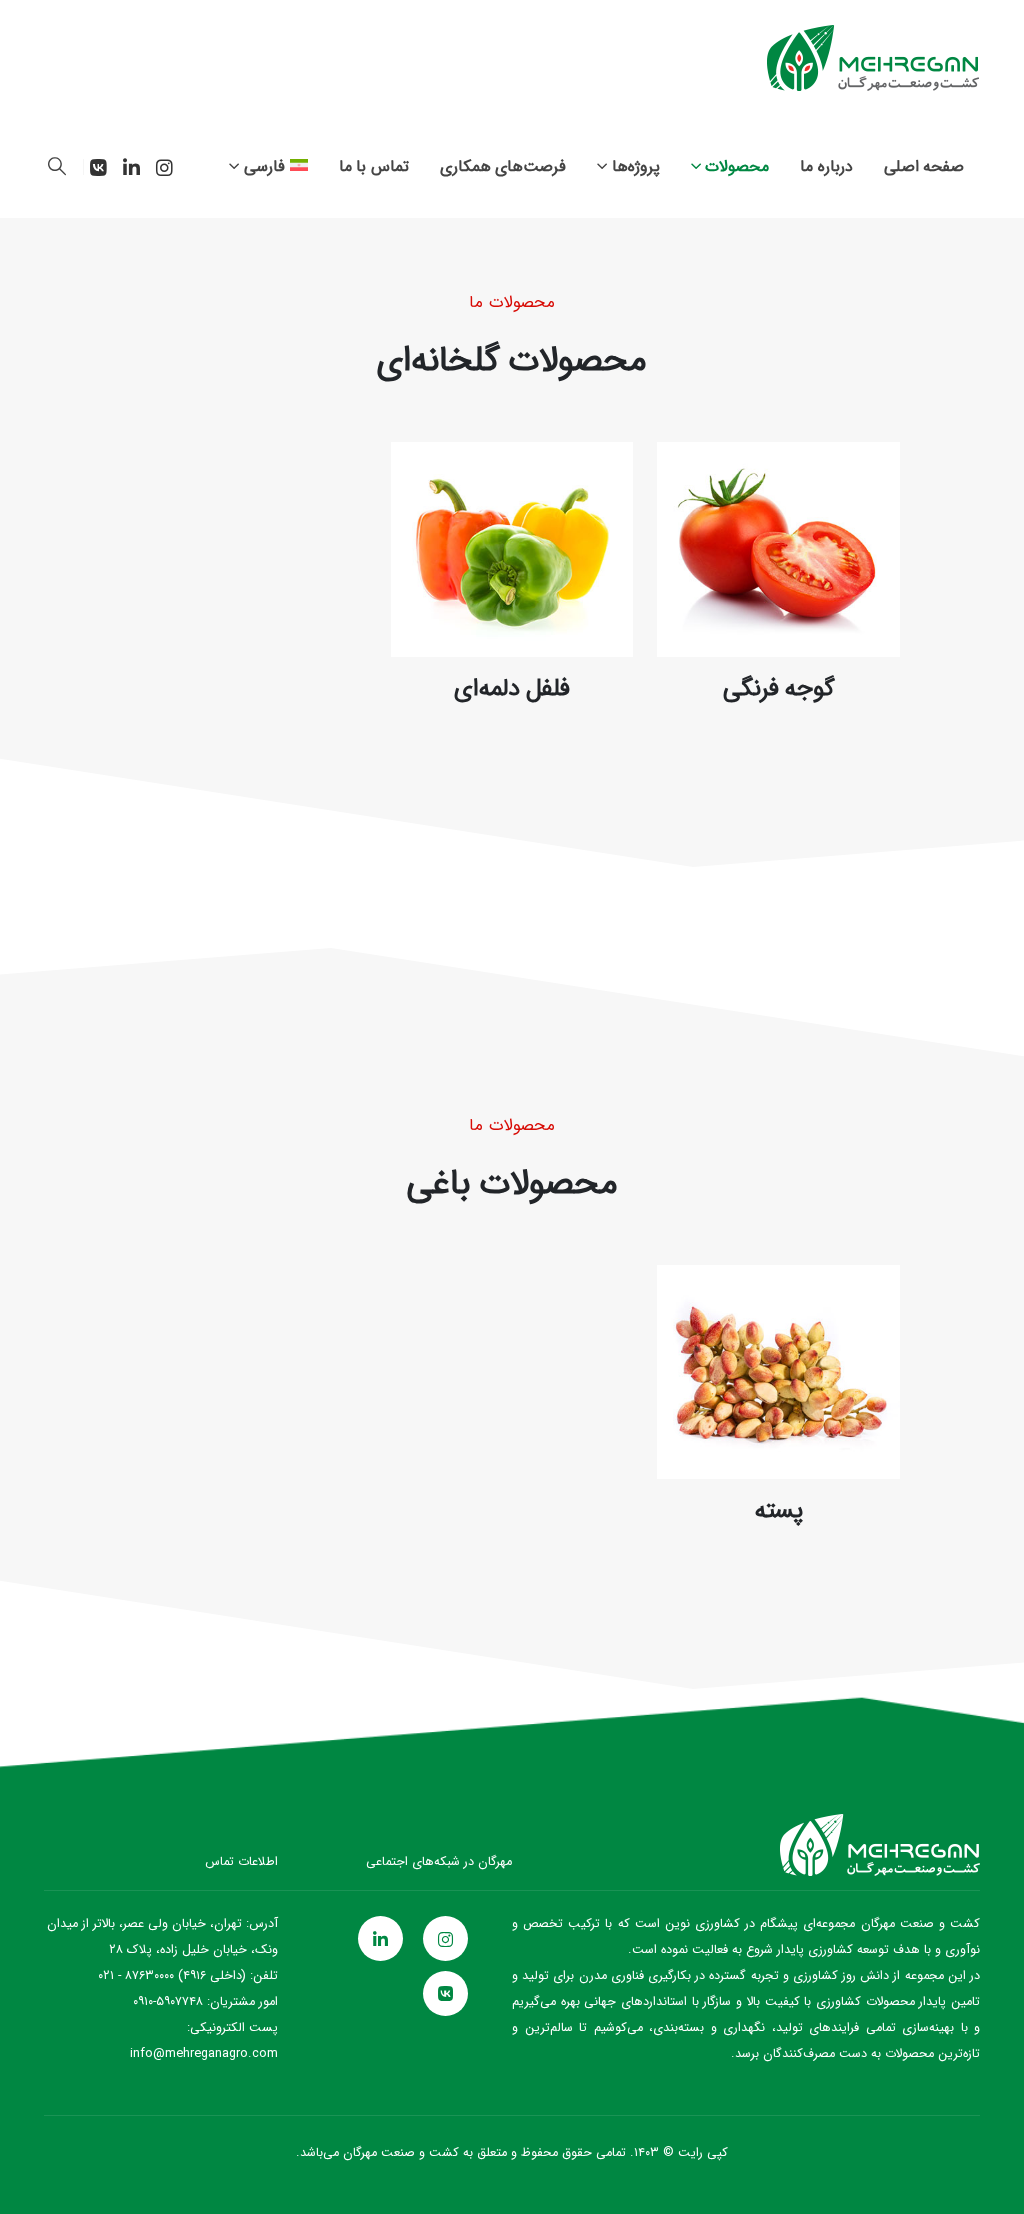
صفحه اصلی (924, 166)
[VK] (98, 167)
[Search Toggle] (56, 167)
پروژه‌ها (636, 166)
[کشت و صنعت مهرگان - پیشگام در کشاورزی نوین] (873, 58)
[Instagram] (164, 167)
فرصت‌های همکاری (503, 166)
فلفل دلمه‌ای (512, 689)
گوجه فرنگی (779, 689)
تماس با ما (374, 166)
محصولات (737, 166)
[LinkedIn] (131, 167)
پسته (779, 1511)
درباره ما (826, 166)
